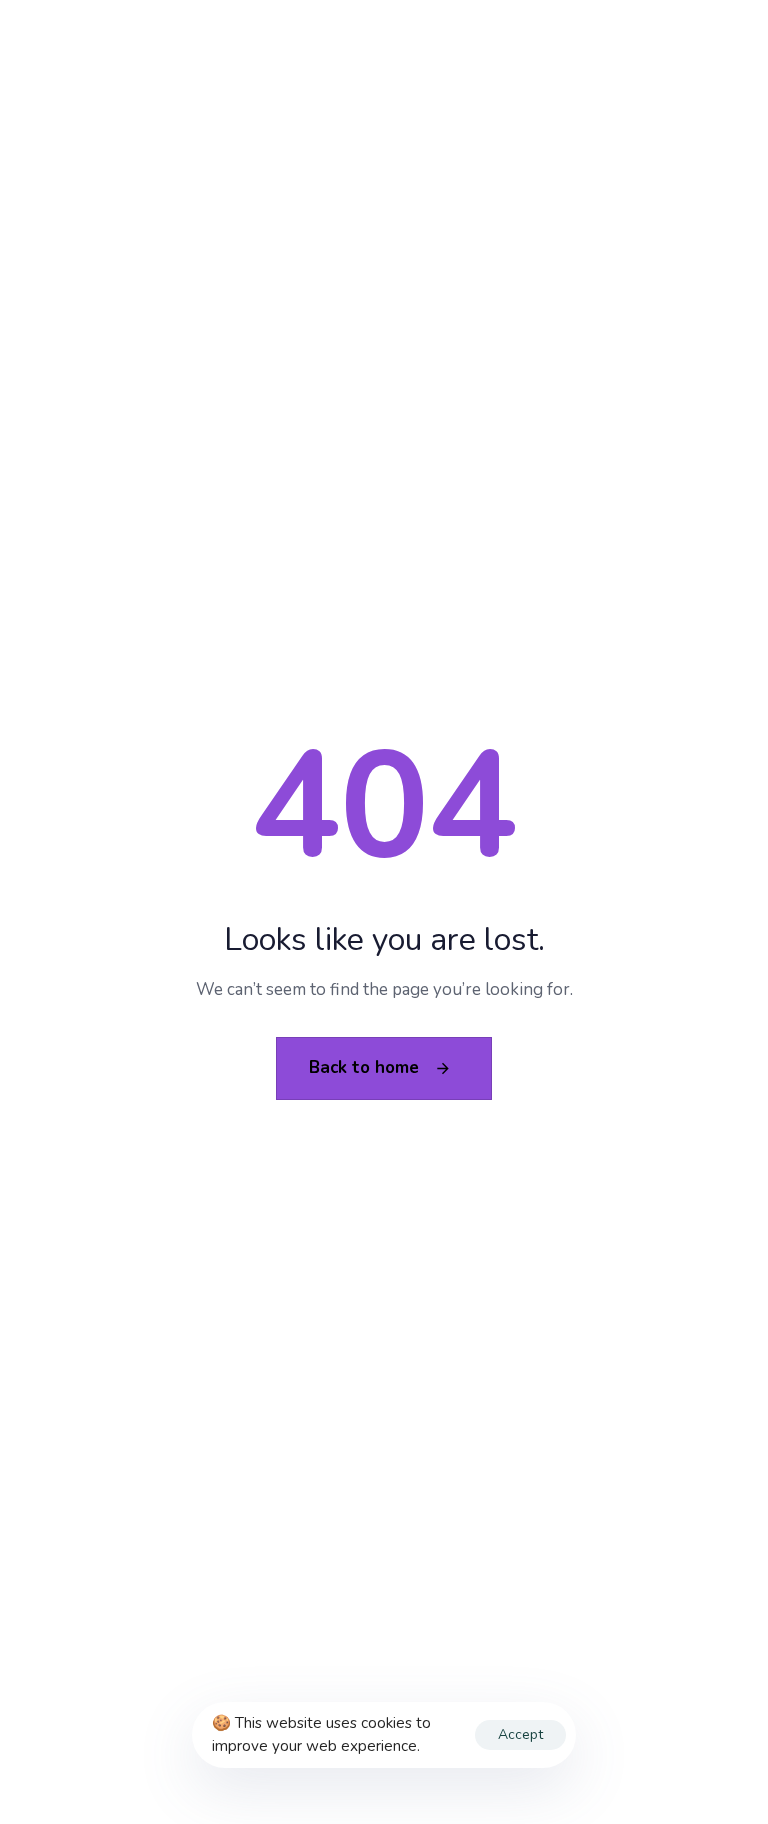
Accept (520, 1734)
